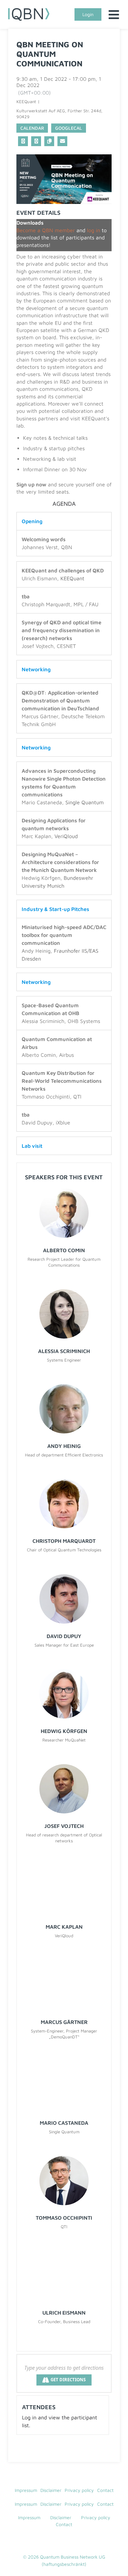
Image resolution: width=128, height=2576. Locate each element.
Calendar (32, 128)
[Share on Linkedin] (23, 141)
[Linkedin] (57, 2541)
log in (94, 230)
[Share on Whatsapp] (36, 141)
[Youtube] (71, 2541)
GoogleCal (69, 128)
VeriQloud (66, 836)
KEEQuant (72, 578)
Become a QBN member (46, 230)
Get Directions (68, 2380)
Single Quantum (85, 802)
